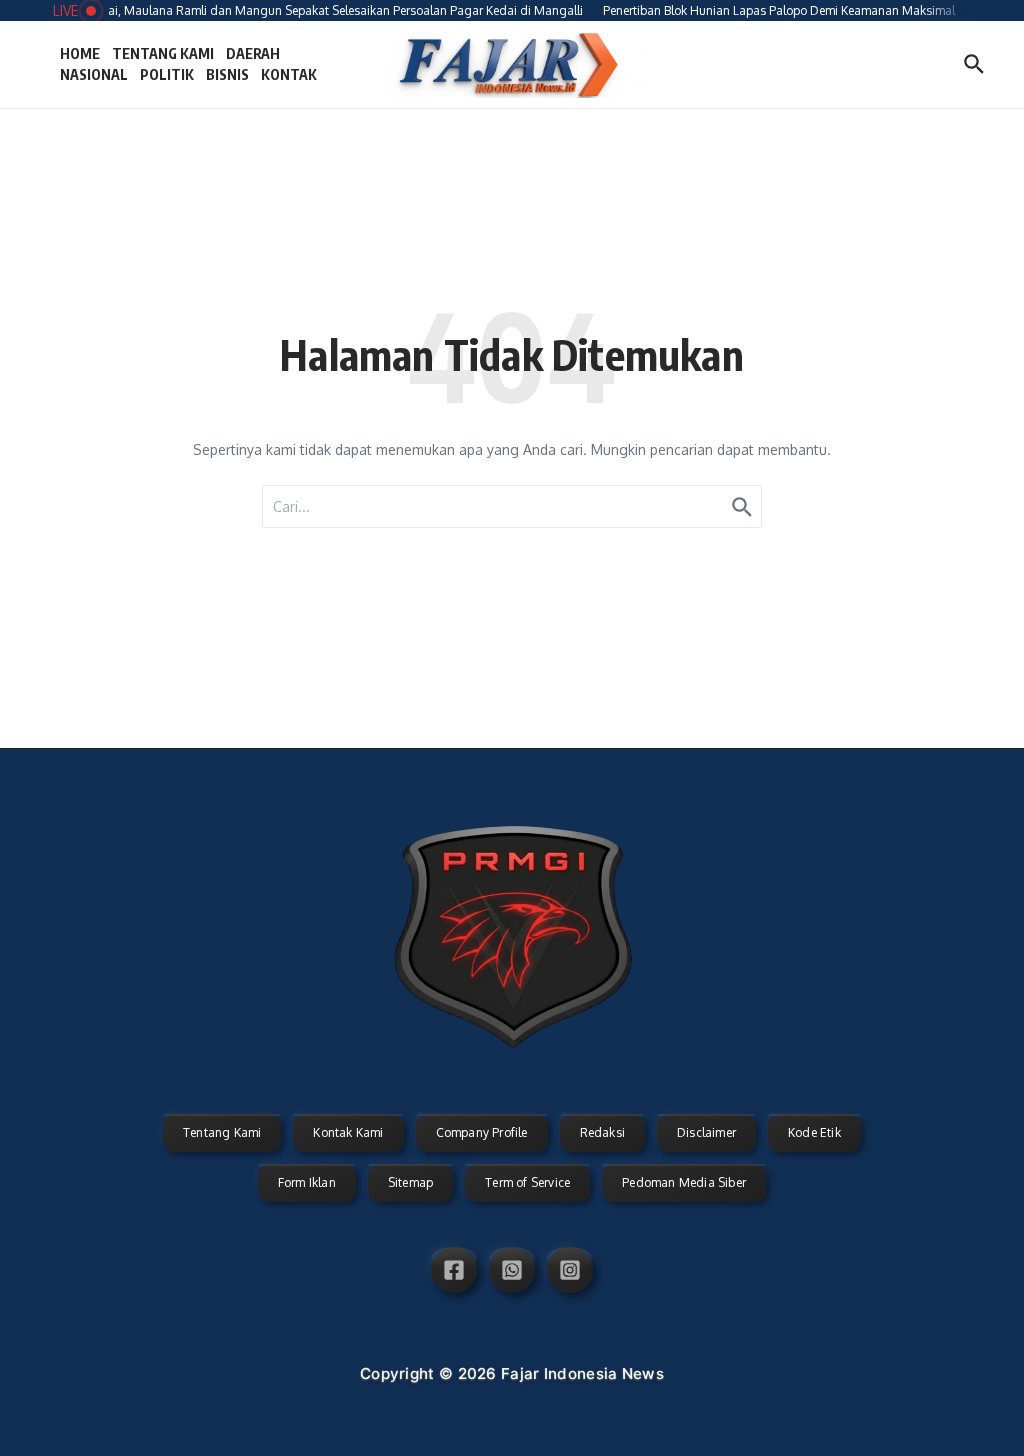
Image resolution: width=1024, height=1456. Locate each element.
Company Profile (482, 1132)
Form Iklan (307, 1182)
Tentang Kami (222, 1132)
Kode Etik (814, 1132)
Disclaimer (706, 1132)
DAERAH (253, 53)
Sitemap (410, 1182)
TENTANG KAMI (163, 53)
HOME (80, 53)
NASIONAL (94, 74)
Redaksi (602, 1132)
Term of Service (527, 1182)
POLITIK (167, 74)
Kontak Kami (348, 1132)
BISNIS (227, 74)
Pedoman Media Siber (684, 1182)
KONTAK (289, 74)
